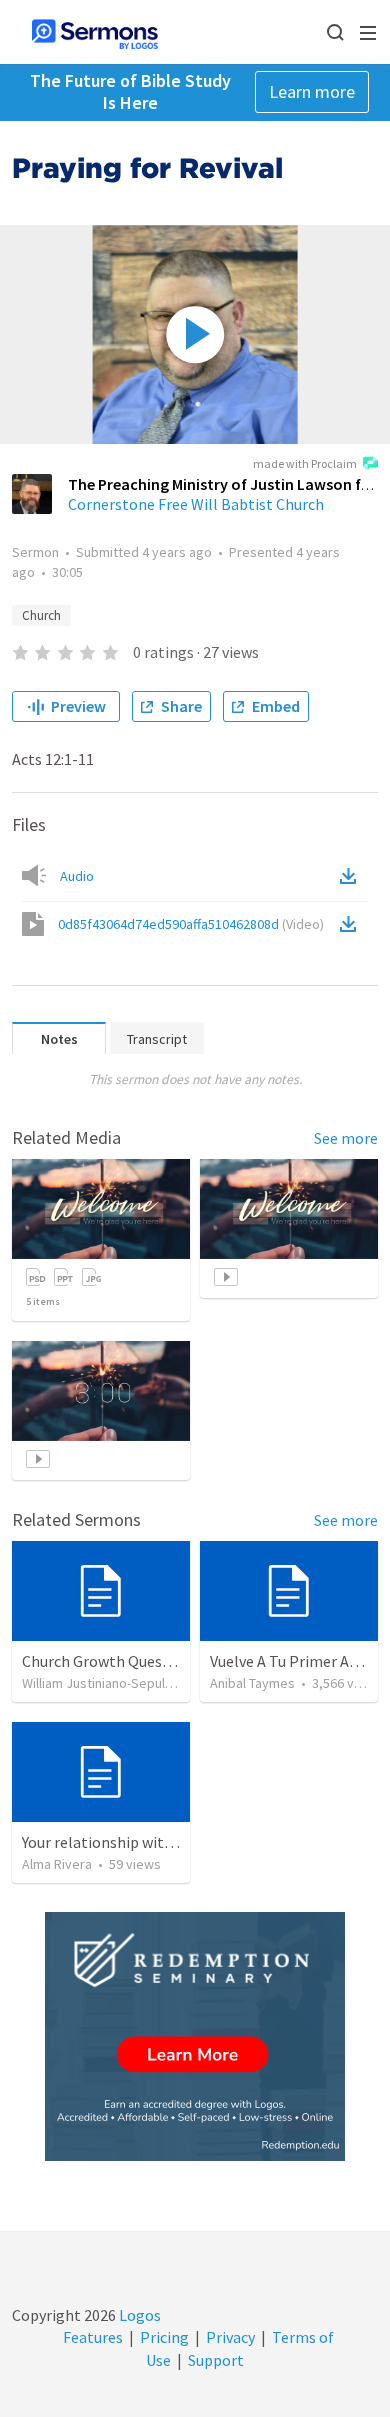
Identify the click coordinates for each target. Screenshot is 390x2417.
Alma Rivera (57, 1864)
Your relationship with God (112, 1842)
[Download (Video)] (352, 924)
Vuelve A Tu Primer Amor (294, 1661)
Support (216, 2360)
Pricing (164, 2337)
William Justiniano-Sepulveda (108, 1683)
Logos (138, 2315)
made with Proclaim (305, 463)
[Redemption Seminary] (195, 2036)
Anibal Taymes (252, 1683)
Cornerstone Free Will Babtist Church (196, 504)
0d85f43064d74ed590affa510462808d (191, 924)
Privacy (230, 2337)
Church (41, 615)
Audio (77, 876)
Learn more (312, 91)
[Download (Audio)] (352, 876)
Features (93, 2337)
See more (346, 1138)
